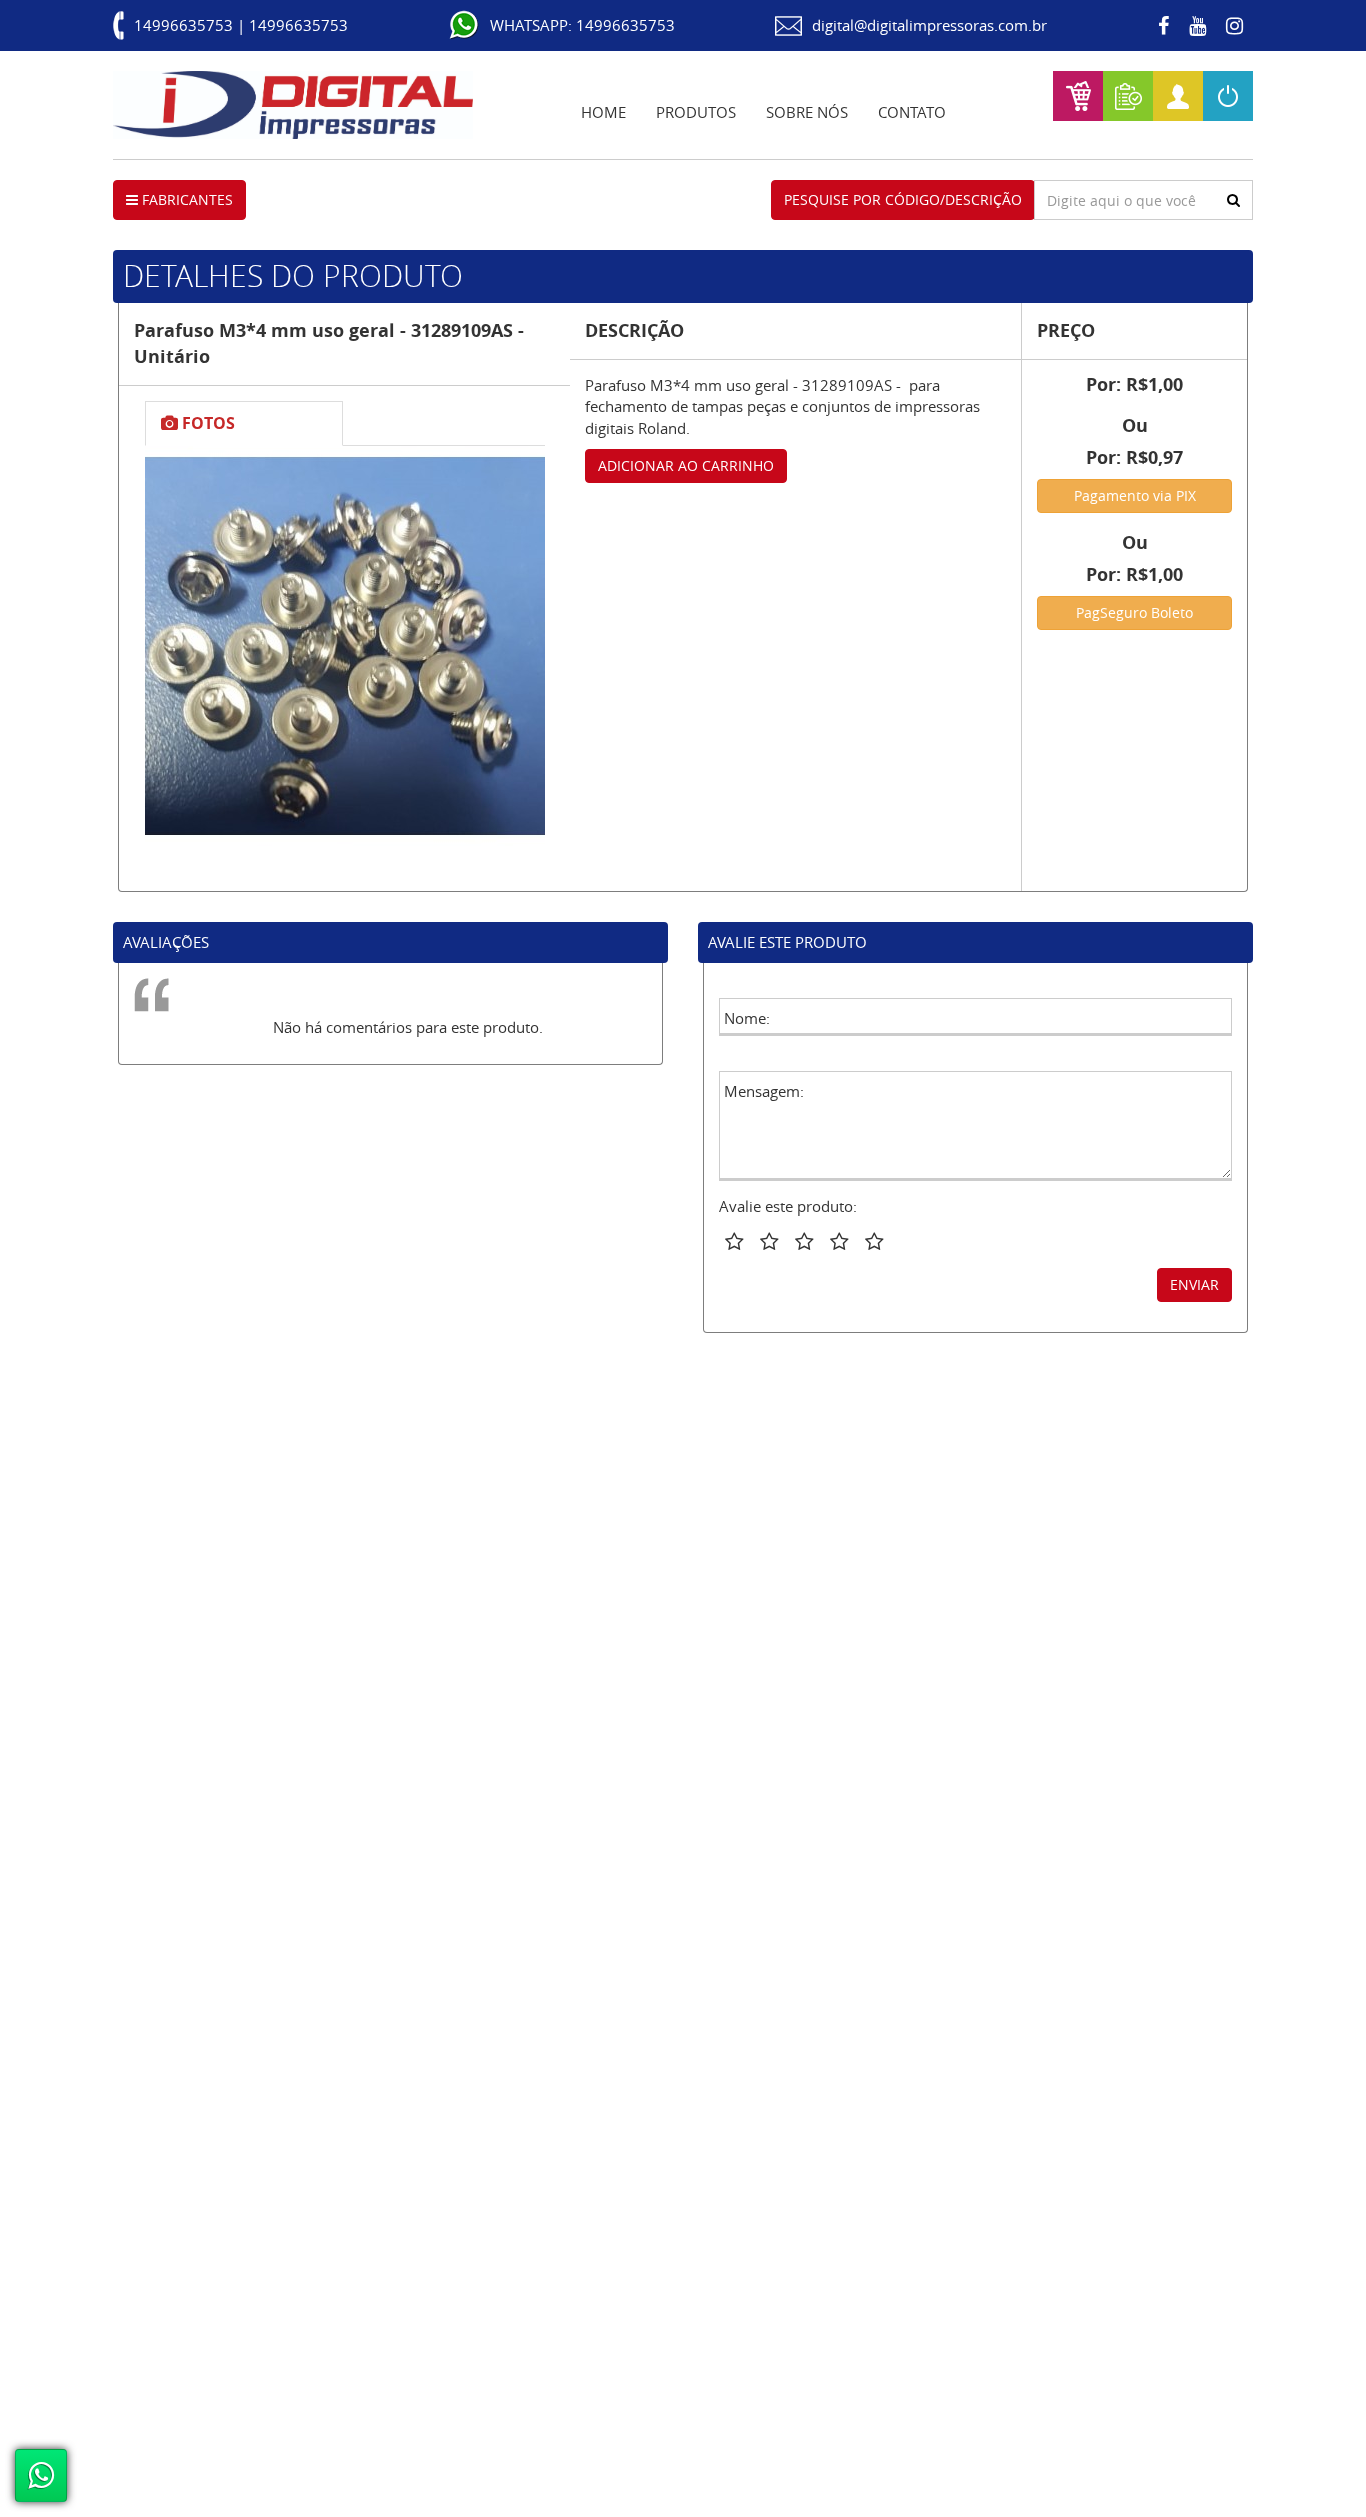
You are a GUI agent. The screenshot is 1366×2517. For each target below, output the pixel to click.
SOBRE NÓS (807, 112)
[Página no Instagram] (1234, 26)
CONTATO (912, 112)
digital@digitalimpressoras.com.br (929, 25)
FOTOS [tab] (206, 423)
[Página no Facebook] (1163, 26)
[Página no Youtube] (1197, 26)
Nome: (747, 1018)
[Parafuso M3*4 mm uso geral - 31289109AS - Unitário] (345, 646)
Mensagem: (764, 1091)
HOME (603, 112)
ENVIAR (1194, 1284)
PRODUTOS (696, 112)
